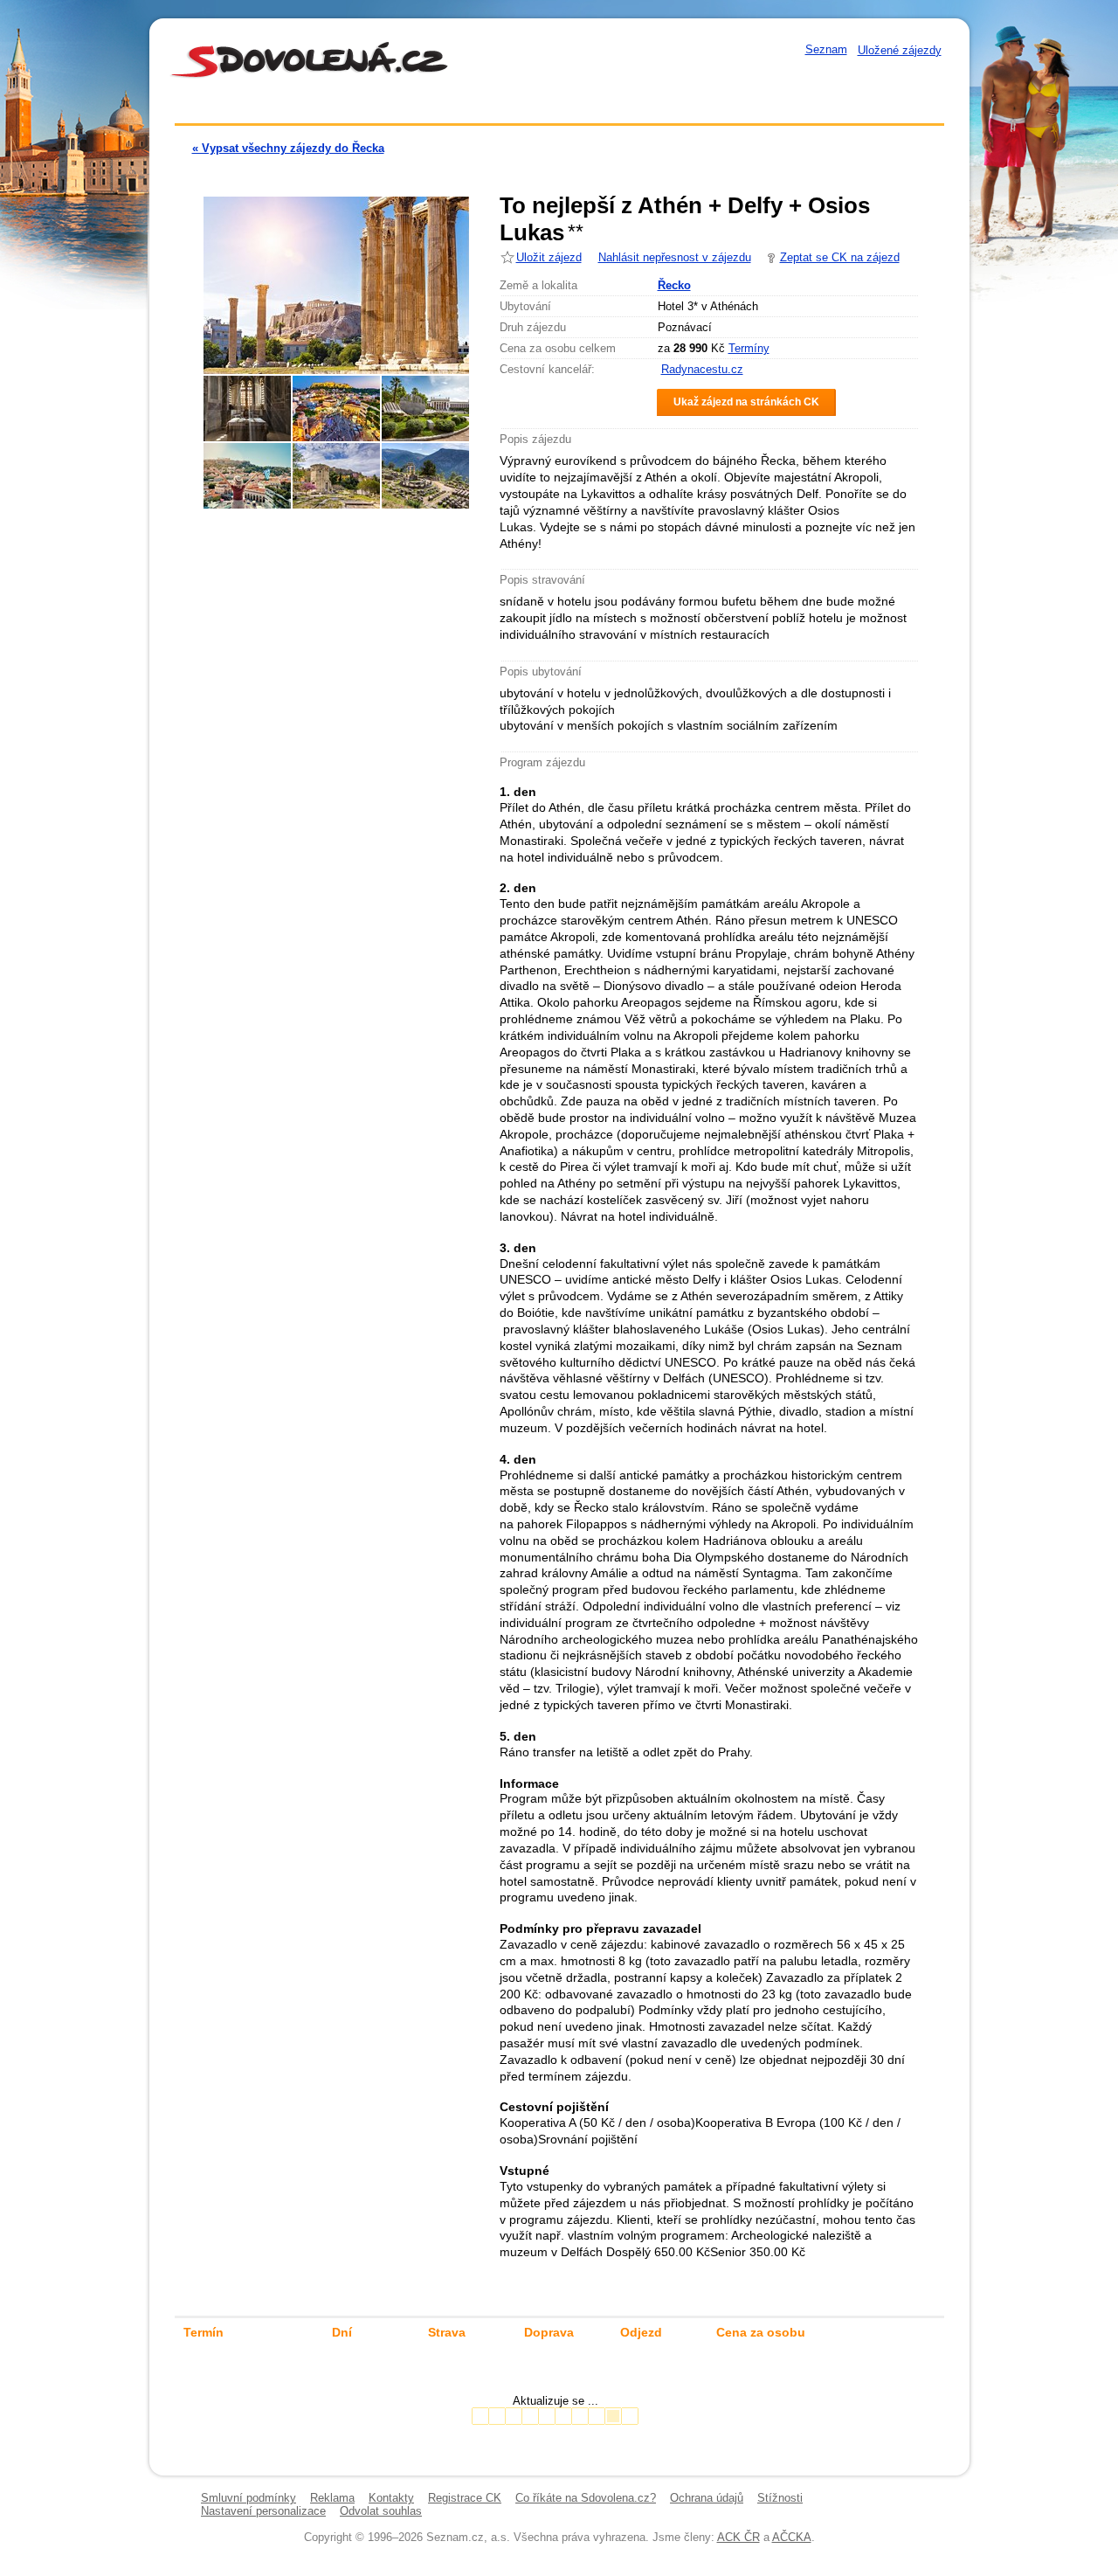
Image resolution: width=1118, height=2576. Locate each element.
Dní (342, 2332)
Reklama (332, 2498)
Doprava (549, 2332)
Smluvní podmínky (248, 2498)
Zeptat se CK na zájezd (840, 257)
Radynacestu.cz (702, 369)
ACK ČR (738, 2537)
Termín (204, 2332)
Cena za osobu (761, 2332)
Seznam (826, 49)
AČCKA (792, 2537)
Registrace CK (465, 2498)
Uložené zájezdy (900, 50)
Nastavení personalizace (263, 2511)
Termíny (749, 348)
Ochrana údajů (707, 2498)
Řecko (674, 285)
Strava (447, 2332)
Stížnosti (780, 2498)
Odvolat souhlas (381, 2511)
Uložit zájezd (549, 257)
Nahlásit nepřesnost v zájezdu (675, 257)
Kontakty (391, 2498)
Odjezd (641, 2332)
